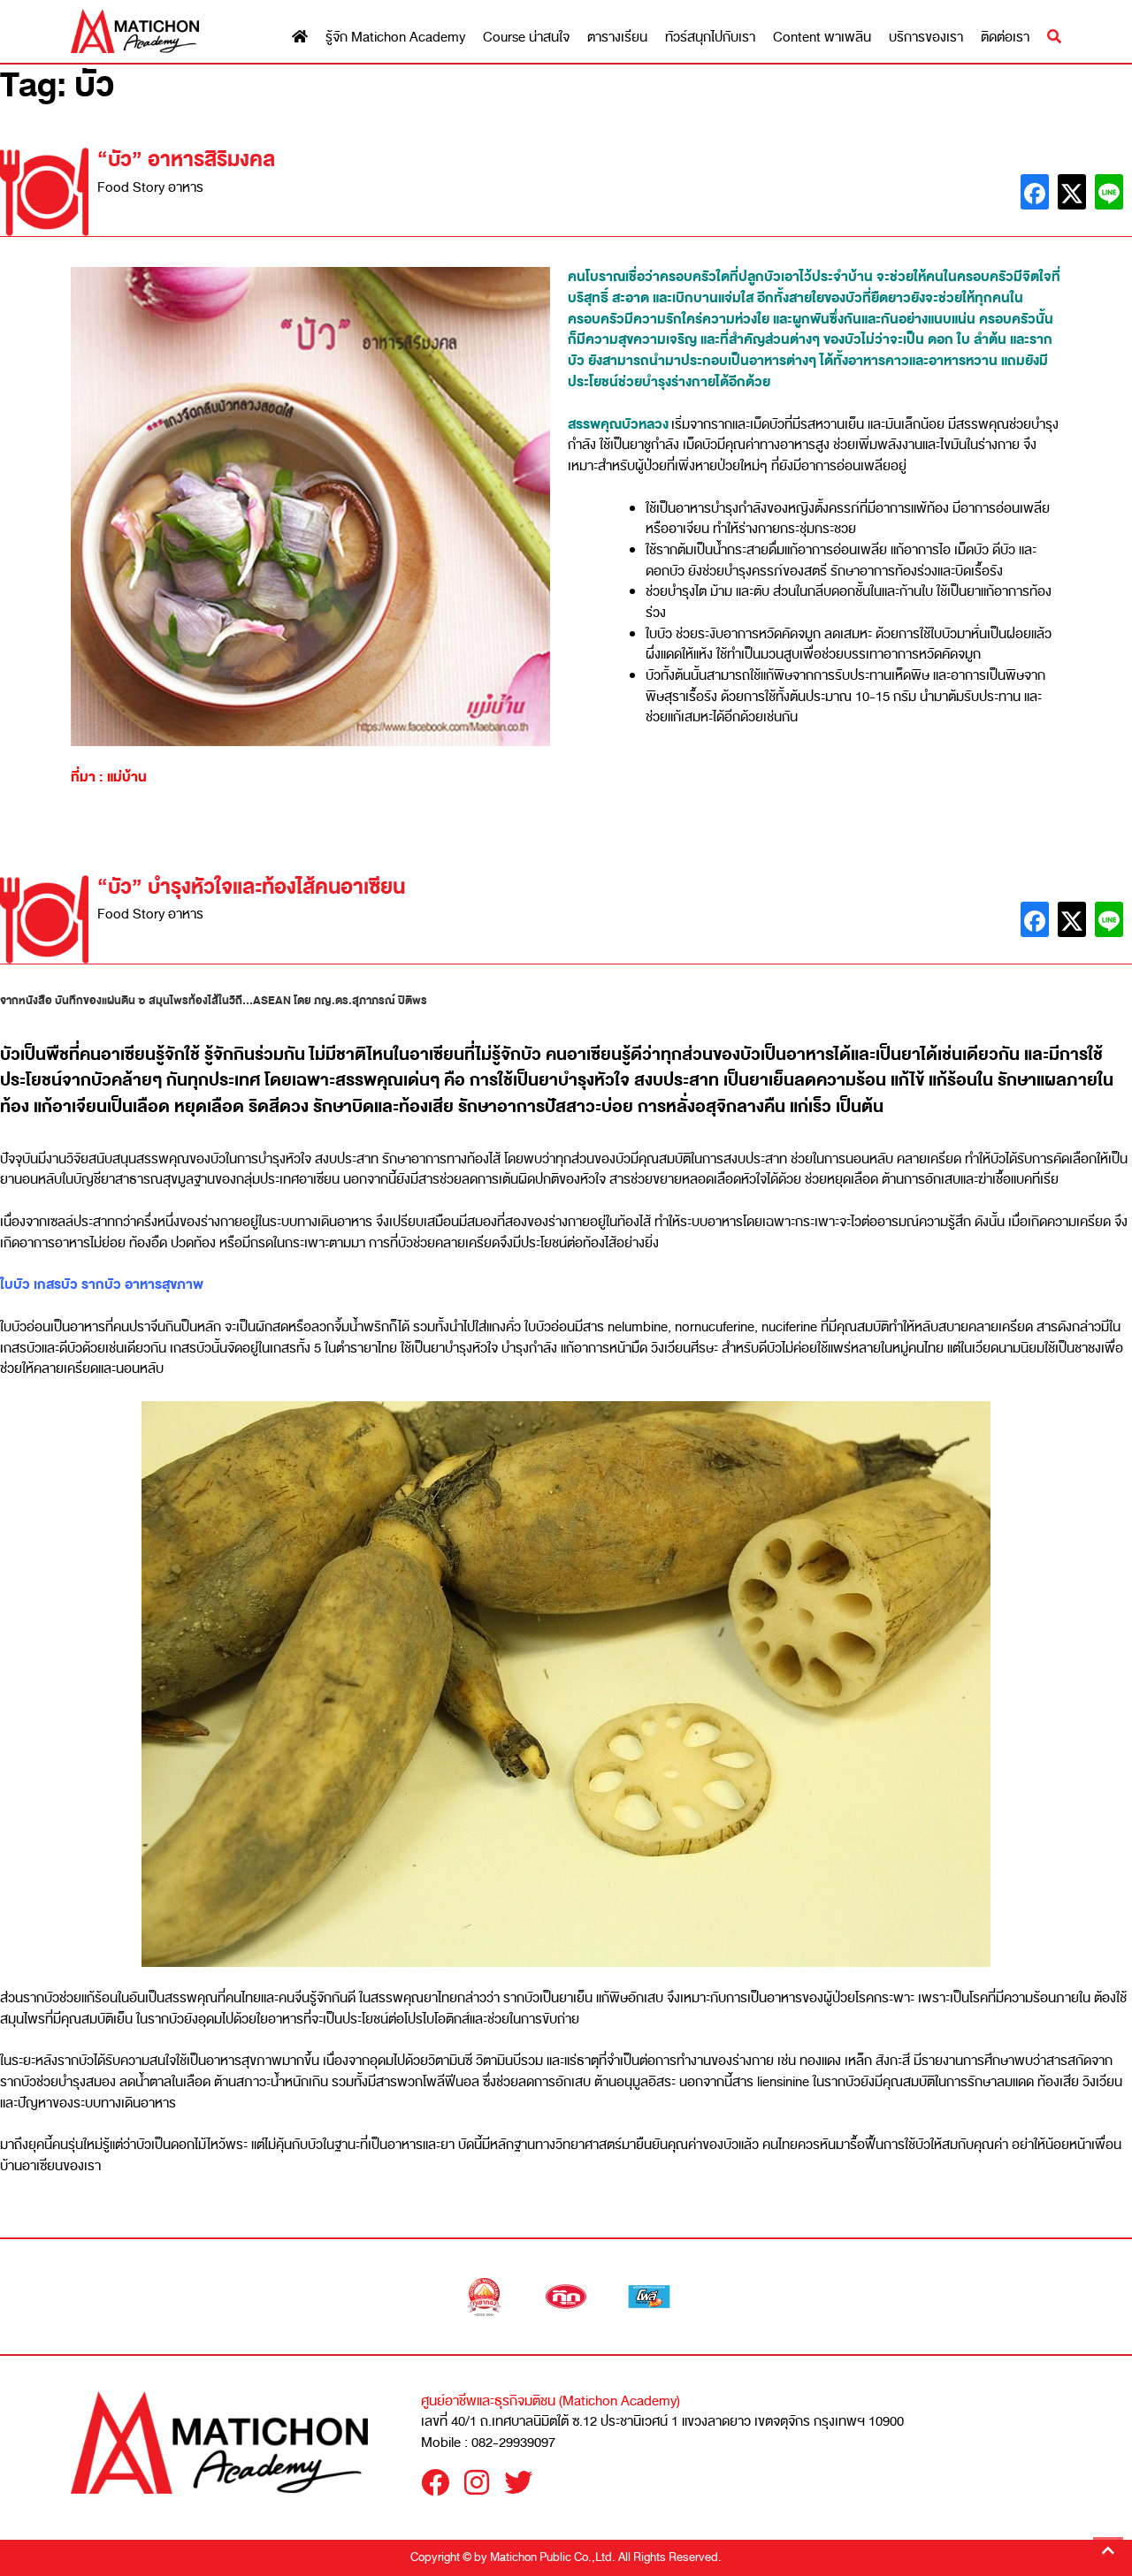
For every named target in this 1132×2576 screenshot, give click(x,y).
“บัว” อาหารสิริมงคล (186, 160)
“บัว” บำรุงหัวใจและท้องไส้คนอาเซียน (251, 887)
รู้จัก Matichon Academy (395, 38)
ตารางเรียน (617, 38)
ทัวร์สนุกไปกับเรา (710, 38)
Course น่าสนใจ (526, 38)
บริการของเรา (926, 38)
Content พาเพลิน (822, 38)
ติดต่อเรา (1005, 38)
